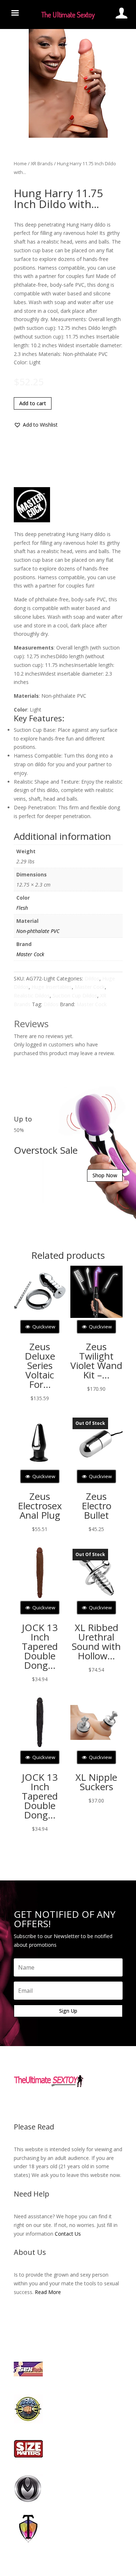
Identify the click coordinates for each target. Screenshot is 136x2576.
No (81, 1306)
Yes (56, 1306)
